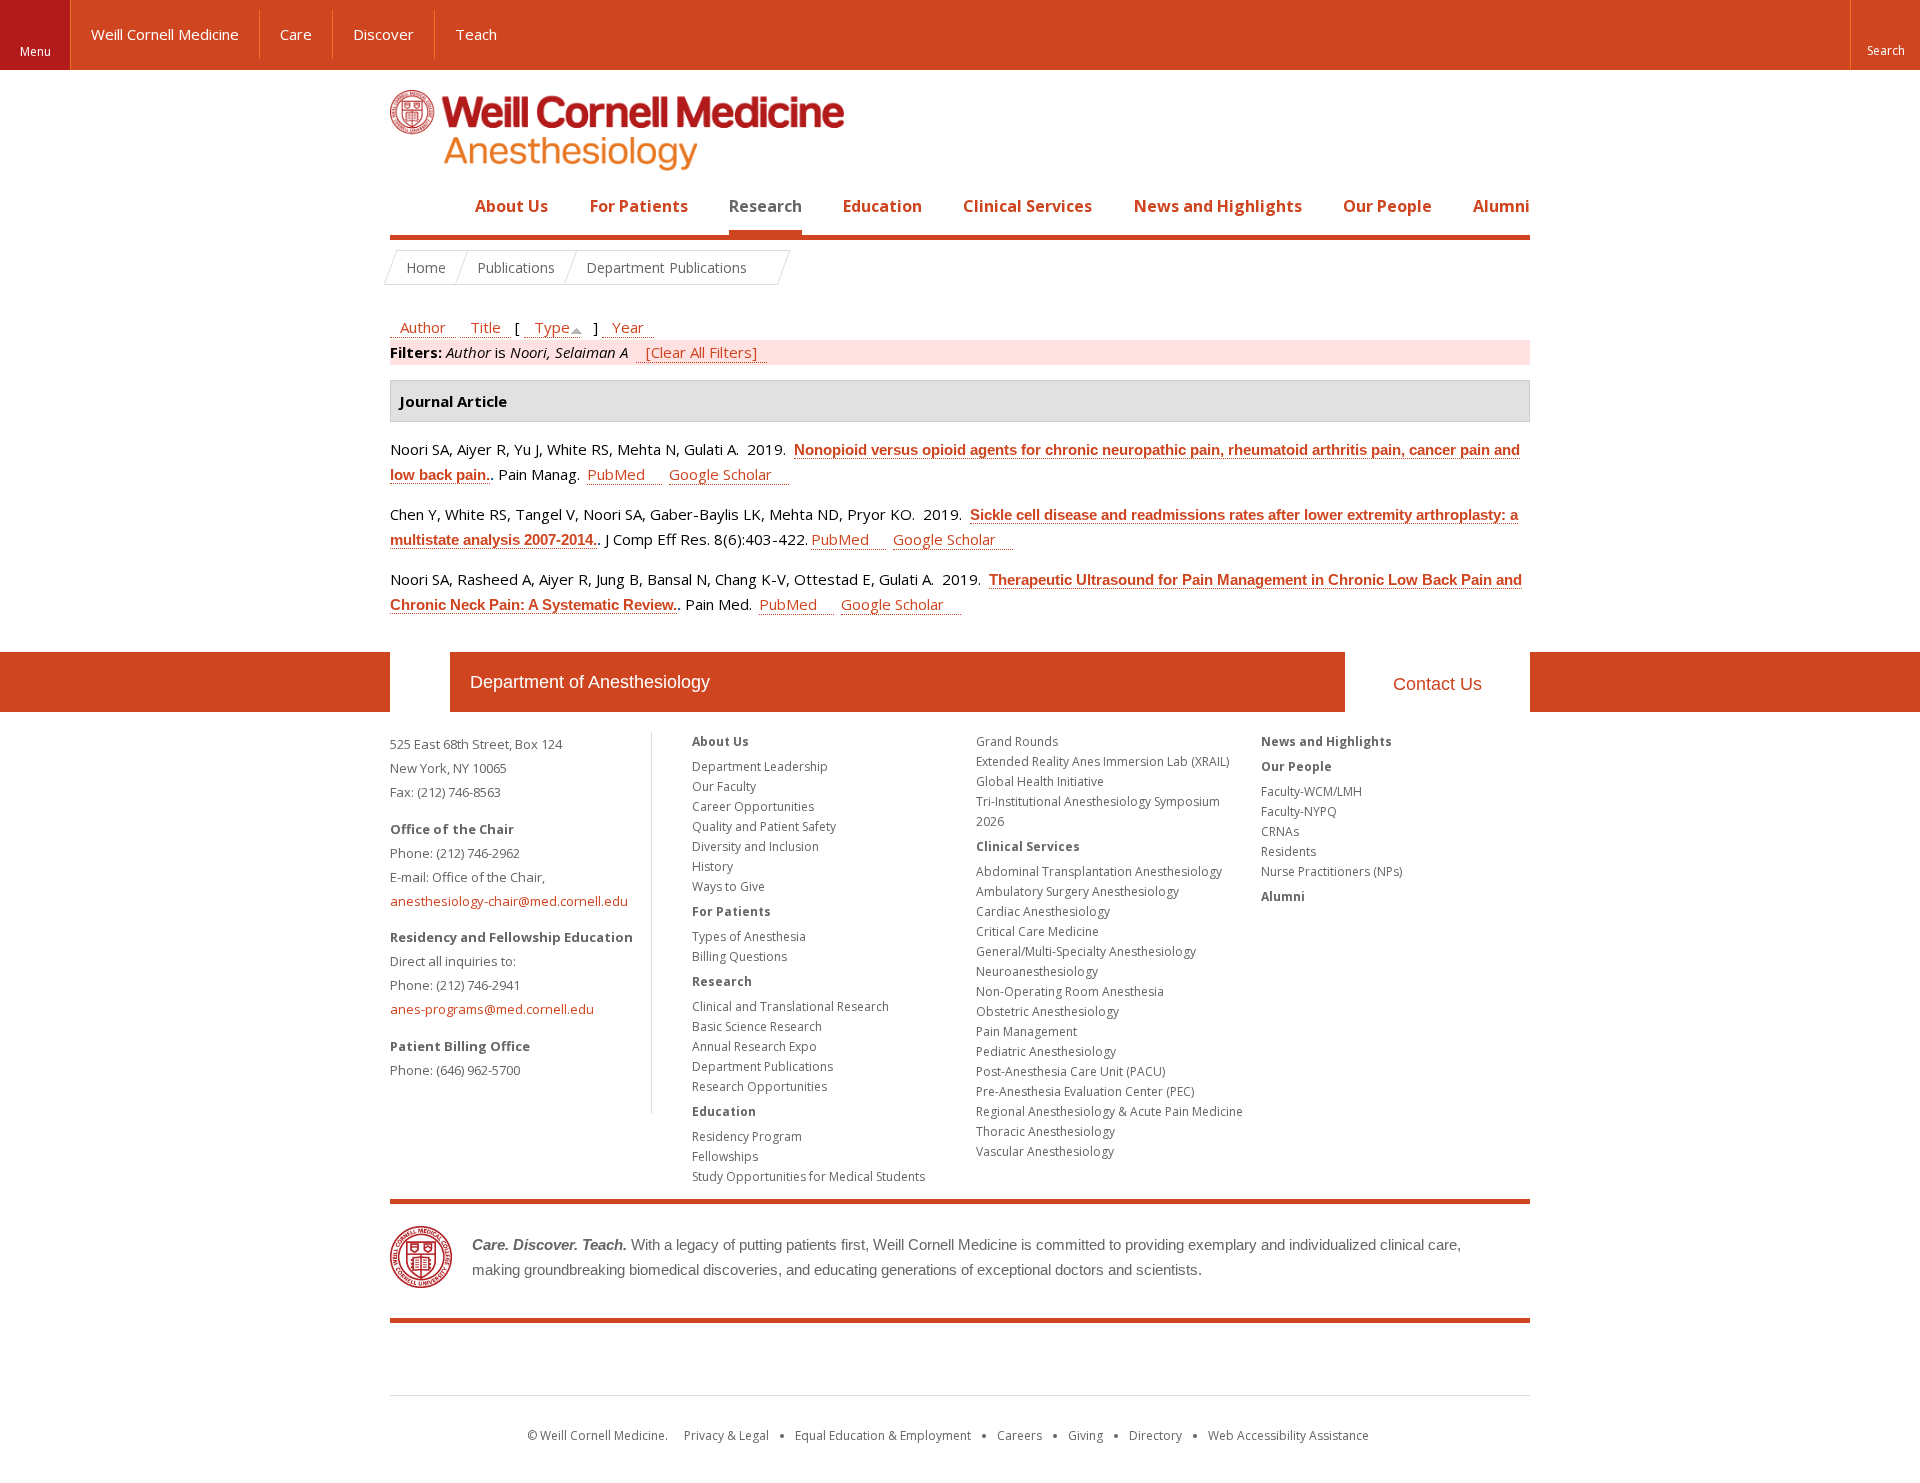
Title (485, 327)
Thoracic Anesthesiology (1045, 1131)
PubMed (616, 474)
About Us (511, 206)
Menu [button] (35, 51)
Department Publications (762, 1066)
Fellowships (725, 1156)
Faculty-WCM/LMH (1311, 791)
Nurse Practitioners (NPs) (1331, 871)
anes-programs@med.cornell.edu (492, 1009)
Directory (1155, 1435)
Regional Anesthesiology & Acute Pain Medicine (1109, 1111)
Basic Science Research (757, 1026)
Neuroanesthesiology (1037, 971)
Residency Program (747, 1136)
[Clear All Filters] (701, 352)
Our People (1387, 206)
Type (552, 327)
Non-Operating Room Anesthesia (1070, 991)
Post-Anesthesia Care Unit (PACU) (1070, 1071)
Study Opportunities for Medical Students (808, 1176)
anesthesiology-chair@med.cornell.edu (509, 901)
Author (423, 327)
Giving (1085, 1435)
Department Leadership (760, 766)
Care (296, 34)
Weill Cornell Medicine (165, 34)
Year (628, 327)
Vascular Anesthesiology (1045, 1151)
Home (412, 206)
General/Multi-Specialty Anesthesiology (1086, 951)
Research (765, 206)
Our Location (420, 682)
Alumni (1501, 206)
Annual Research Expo (754, 1046)
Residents (1288, 851)
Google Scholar (720, 474)
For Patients (639, 206)
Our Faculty (724, 786)
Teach (476, 34)
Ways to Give (728, 886)
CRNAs (1280, 831)
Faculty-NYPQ (1299, 811)
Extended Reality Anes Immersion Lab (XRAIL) (1102, 761)
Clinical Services (1027, 206)
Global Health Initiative (1040, 781)
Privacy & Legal (726, 1435)
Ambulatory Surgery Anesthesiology (1077, 891)
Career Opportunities (753, 806)
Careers (1019, 1435)
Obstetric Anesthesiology (1047, 1011)
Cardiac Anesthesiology (1043, 911)
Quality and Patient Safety (764, 826)
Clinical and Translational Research (790, 1006)
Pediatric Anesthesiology (1046, 1051)
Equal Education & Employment (883, 1435)
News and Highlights (1218, 206)
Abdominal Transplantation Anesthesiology (1099, 871)
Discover (383, 34)
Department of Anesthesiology (590, 682)
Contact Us (1437, 684)
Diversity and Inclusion (755, 846)
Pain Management (1026, 1031)
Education (882, 206)
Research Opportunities (759, 1086)
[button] (1885, 35)
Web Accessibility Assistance (1288, 1435)
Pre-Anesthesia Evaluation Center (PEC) (1085, 1091)
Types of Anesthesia (749, 936)
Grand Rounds (1017, 741)
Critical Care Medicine (1037, 931)
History (712, 866)
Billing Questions (739, 956)
